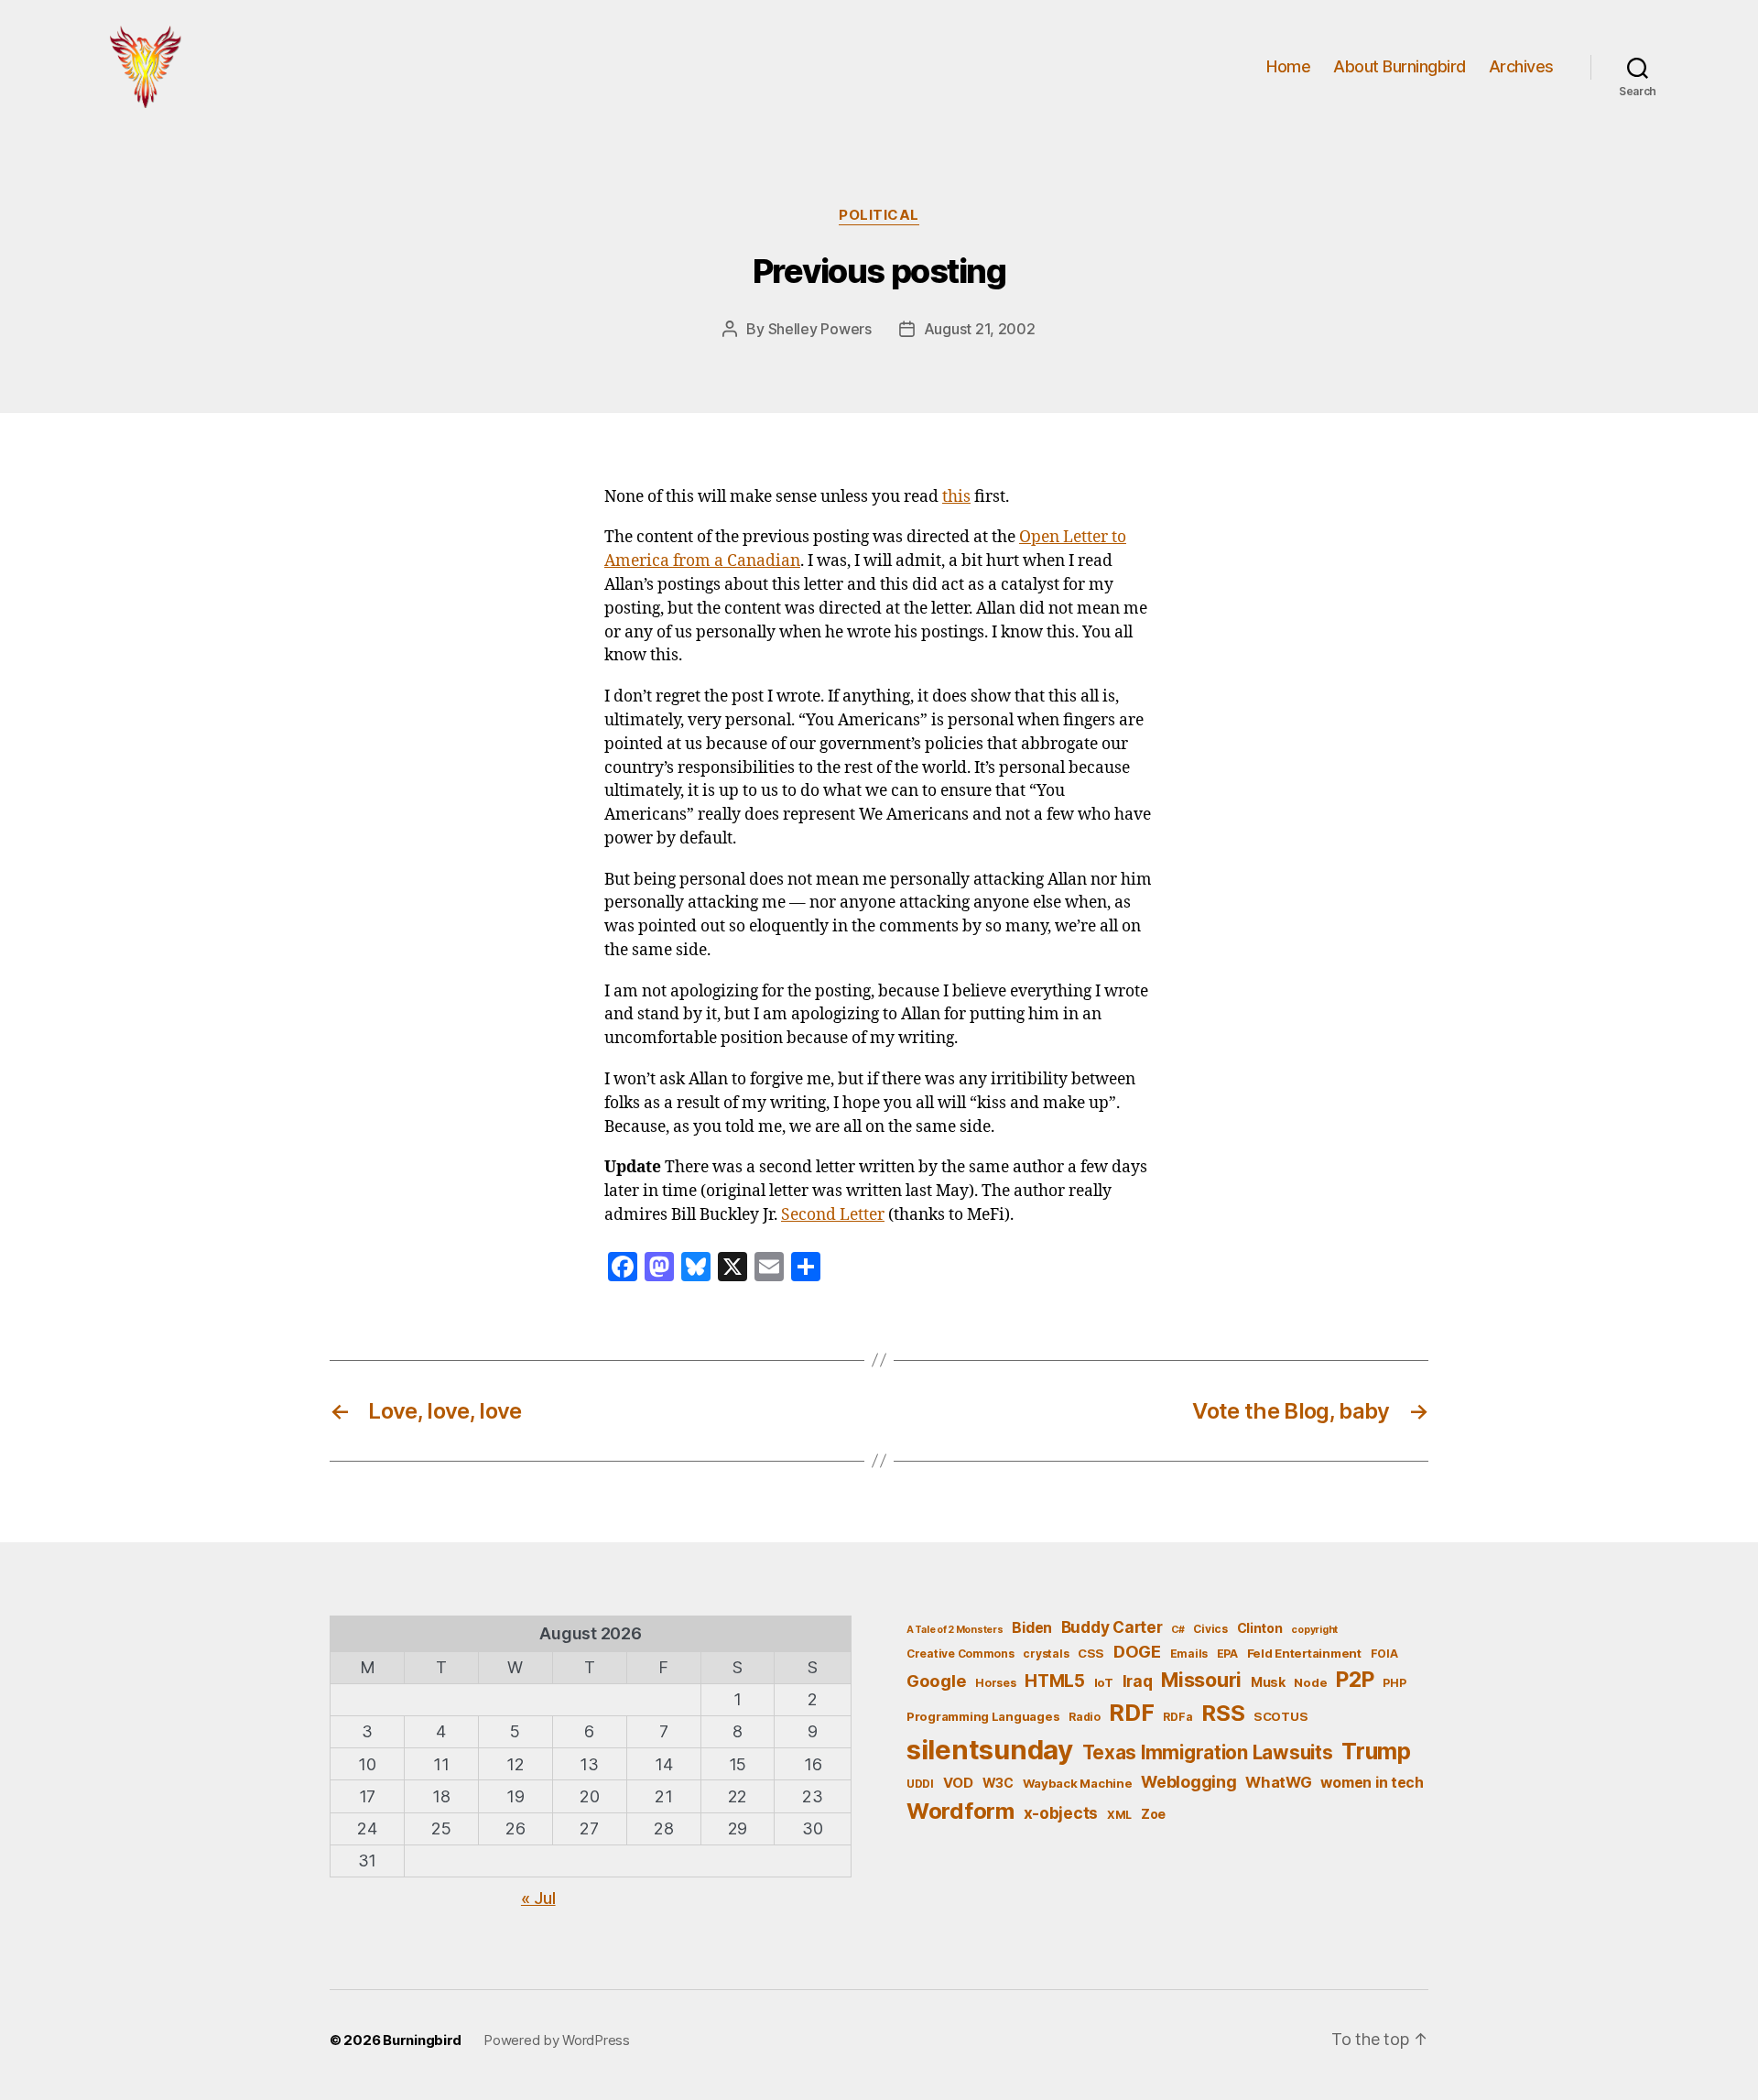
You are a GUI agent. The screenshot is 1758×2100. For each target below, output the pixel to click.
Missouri (1201, 1680)
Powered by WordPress (557, 2040)
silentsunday (990, 1750)
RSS (1223, 1713)
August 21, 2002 (980, 329)
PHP (1394, 1683)
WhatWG (1278, 1782)
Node (1310, 1682)
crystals (1046, 1654)
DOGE (1137, 1651)
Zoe (1153, 1814)
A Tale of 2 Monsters (955, 1630)
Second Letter (833, 1215)
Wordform (960, 1811)
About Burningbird (1400, 66)
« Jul (538, 1898)
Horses (995, 1683)
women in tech (1372, 1783)
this (956, 497)
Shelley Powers (820, 329)
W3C (998, 1783)
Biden (1032, 1628)
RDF (1131, 1713)
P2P (1355, 1680)
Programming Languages (983, 1716)
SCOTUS (1281, 1716)
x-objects (1061, 1813)
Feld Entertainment (1304, 1653)
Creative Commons (960, 1654)
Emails (1189, 1654)
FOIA (1384, 1654)
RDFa (1177, 1717)
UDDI (920, 1784)
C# (1177, 1630)
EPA (1227, 1654)
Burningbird (422, 2040)
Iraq (1138, 1681)
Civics (1210, 1629)
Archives (1521, 66)
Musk (1268, 1682)
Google (936, 1681)
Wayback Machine (1078, 1783)
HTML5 (1055, 1681)
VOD (958, 1783)
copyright (1314, 1630)
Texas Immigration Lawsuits (1208, 1752)
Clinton (1260, 1628)
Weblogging (1188, 1782)
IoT (1104, 1682)
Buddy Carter (1112, 1627)
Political (879, 215)
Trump (1376, 1751)
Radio (1085, 1717)
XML (1119, 1815)
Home (1288, 66)
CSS (1091, 1653)
